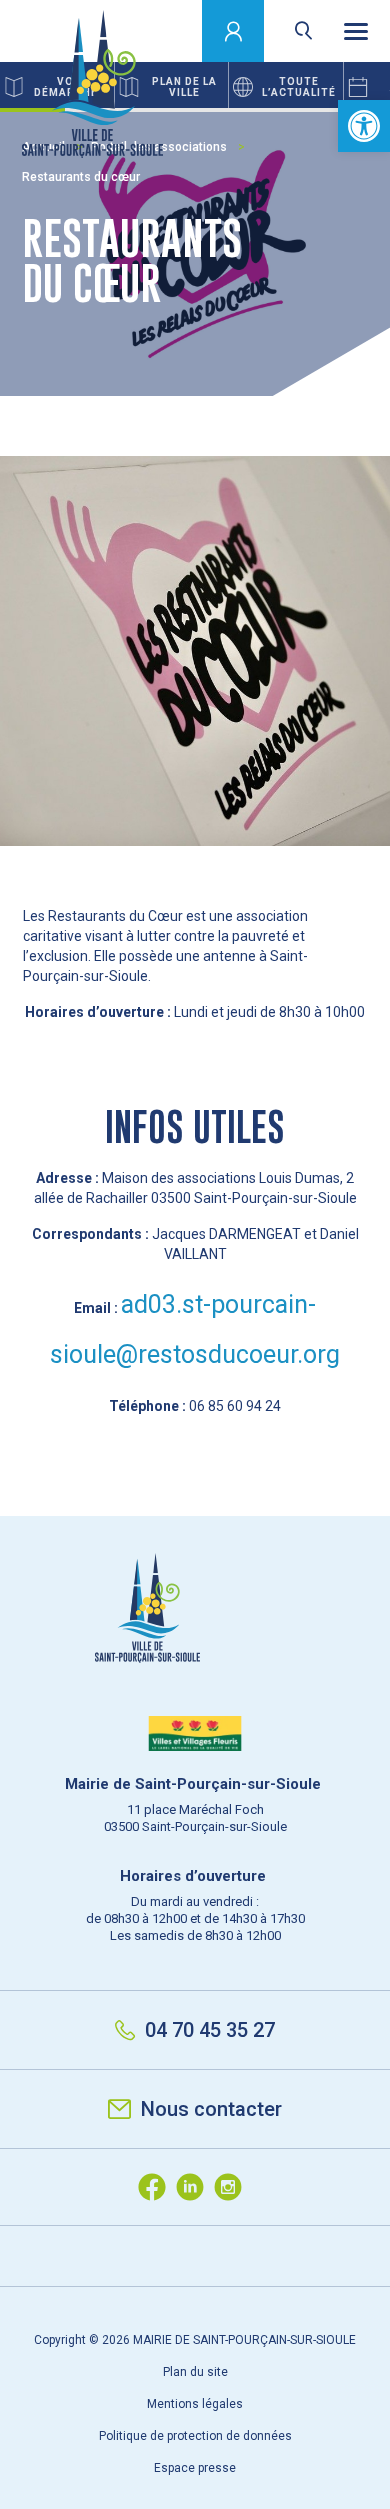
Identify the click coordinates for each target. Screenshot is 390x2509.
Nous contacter (211, 2109)
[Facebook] (157, 2187)
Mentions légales (195, 2404)
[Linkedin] (195, 2187)
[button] (364, 126)
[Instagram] (233, 2187)
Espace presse (195, 2468)
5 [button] (292, 110)
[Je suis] (233, 31)
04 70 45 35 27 (210, 2030)
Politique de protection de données (195, 2436)
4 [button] (227, 110)
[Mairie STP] (195, 1642)
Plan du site (195, 2372)
